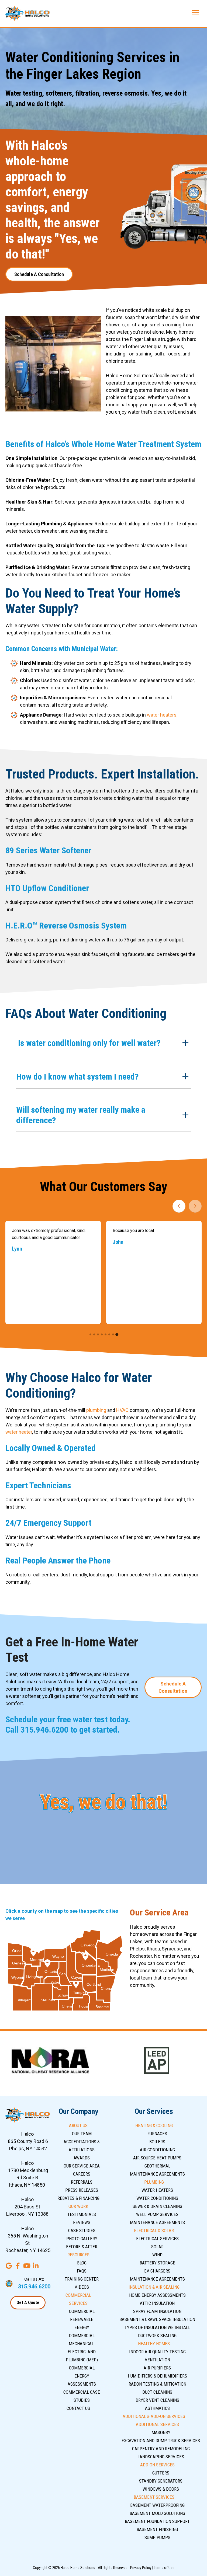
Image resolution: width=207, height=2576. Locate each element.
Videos (82, 2287)
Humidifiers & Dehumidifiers (157, 2376)
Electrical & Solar (154, 2231)
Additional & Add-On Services (154, 2416)
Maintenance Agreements (157, 2174)
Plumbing (154, 2182)
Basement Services (154, 2497)
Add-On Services (157, 2465)
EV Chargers (157, 2271)
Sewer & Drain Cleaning (157, 2206)
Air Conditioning (157, 2150)
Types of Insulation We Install (157, 2327)
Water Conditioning (157, 2198)
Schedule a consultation (39, 274)
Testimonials (82, 2214)
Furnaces (157, 2134)
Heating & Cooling (154, 2125)
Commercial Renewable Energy (82, 2319)
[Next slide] (195, 1206)
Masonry (161, 2432)
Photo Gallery (82, 2239)
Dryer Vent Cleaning (157, 2400)
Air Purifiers (157, 2368)
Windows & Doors (161, 2489)
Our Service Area (82, 2166)
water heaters (162, 715)
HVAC (122, 1410)
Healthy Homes (154, 2344)
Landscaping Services (161, 2457)
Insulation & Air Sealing (154, 2287)
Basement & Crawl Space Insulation (157, 2319)
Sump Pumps (157, 2537)
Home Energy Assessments (157, 2295)
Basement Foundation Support (157, 2521)
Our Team (82, 2134)
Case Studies (82, 2231)
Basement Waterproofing (157, 2505)
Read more (130, 1293)
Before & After (82, 2247)
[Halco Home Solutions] (28, 13)
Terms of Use (164, 2568)
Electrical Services (157, 2239)
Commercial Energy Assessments (82, 2376)
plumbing (96, 1410)
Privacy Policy (141, 2568)
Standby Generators (161, 2481)
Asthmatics (157, 2408)
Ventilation (157, 2360)
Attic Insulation (157, 2303)
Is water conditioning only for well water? (88, 1043)
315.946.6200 (44, 1730)
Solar (157, 2247)
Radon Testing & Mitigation (157, 2384)
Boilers (157, 2142)
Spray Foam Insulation (157, 2311)
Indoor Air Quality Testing (157, 2352)
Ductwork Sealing (157, 2336)
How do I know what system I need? (77, 1077)
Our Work (78, 2206)
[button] (103, 1044)
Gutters (161, 2473)
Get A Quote (28, 2303)
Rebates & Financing (78, 2198)
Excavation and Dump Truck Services (161, 2441)
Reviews (82, 2222)
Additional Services (157, 2424)
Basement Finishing (157, 2529)
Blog (82, 2263)
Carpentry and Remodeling (161, 2449)
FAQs (82, 2271)
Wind (157, 2255)
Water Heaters (157, 2190)
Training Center (82, 2279)
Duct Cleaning (157, 2392)
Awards (82, 2158)
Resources (78, 2255)
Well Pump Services (157, 2214)
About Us (78, 2125)
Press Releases (82, 2190)
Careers (82, 2174)
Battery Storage (157, 2263)
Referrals (82, 2182)
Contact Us (78, 2408)
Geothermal (157, 2166)
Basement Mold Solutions (157, 2513)
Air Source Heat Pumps (157, 2158)
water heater (19, 1432)
